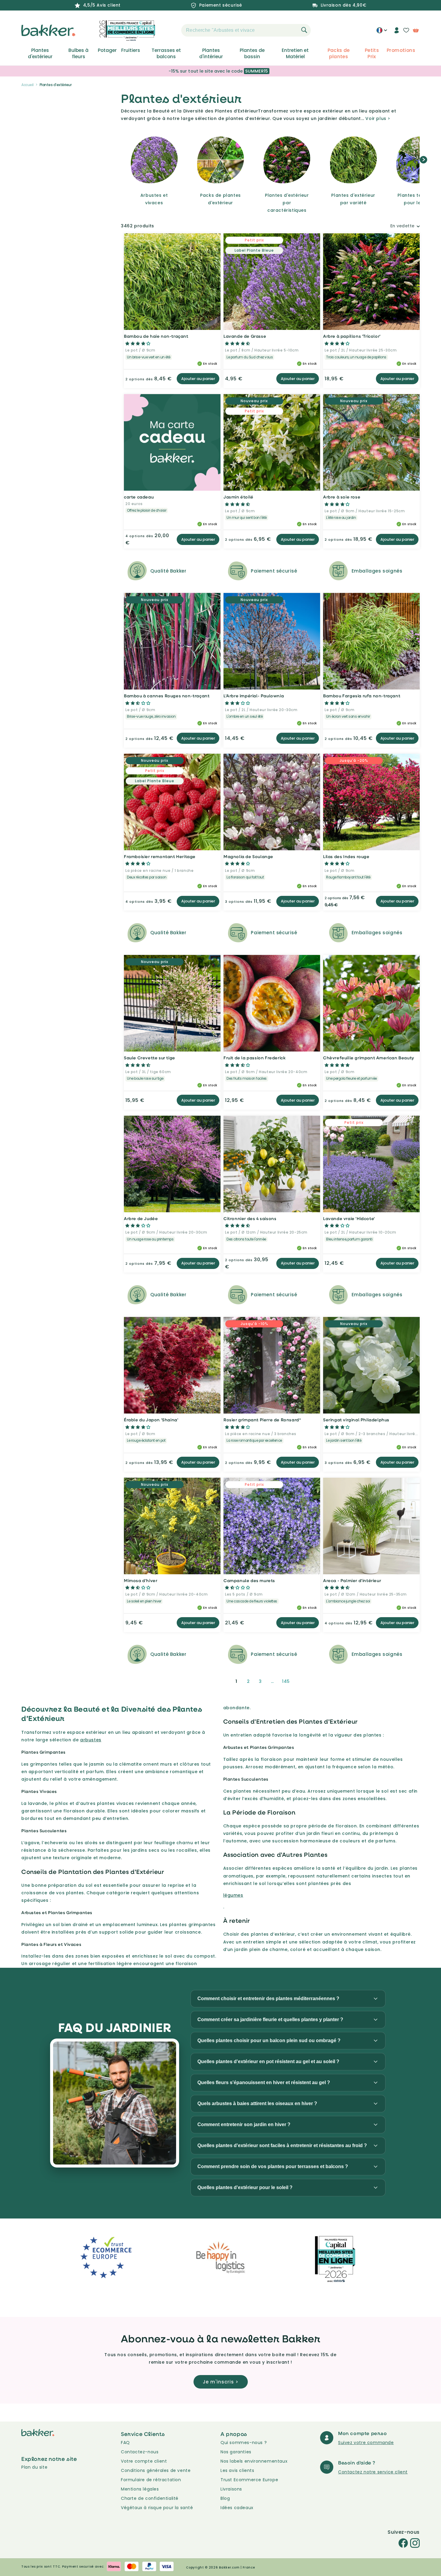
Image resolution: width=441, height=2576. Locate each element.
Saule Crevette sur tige (150, 1058)
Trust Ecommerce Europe (249, 2480)
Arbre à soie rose (342, 497)
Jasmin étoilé (238, 497)
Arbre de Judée (141, 1218)
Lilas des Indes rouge (346, 856)
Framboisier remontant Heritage (160, 856)
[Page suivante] (302, 1681)
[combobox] (246, 30)
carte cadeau (139, 497)
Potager (107, 50)
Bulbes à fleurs (78, 53)
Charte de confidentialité (150, 2498)
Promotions (401, 50)
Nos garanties (236, 2452)
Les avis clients (237, 2470)
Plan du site (34, 2467)
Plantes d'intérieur (211, 53)
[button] (171, 30)
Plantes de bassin (252, 53)
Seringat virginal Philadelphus (356, 1420)
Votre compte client (144, 2461)
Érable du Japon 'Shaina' (151, 1420)
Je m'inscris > (221, 2382)
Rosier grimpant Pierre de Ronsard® (262, 1420)
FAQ (125, 2443)
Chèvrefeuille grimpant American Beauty (369, 1058)
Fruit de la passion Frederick (255, 1058)
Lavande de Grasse (245, 336)
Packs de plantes (339, 53)
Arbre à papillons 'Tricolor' (352, 336)
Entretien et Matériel (295, 53)
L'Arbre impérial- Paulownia (254, 696)
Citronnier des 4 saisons (250, 1218)
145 (286, 1681)
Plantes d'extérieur (40, 53)
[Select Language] (382, 32)
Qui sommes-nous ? (244, 2443)
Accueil (27, 85)
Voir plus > (378, 118)
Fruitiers (131, 50)
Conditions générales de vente (156, 2470)
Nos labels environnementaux (254, 2461)
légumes (233, 1895)
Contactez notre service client (373, 2472)
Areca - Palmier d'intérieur (352, 1580)
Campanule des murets (249, 1580)
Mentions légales (140, 2489)
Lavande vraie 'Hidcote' (349, 1218)
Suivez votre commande (366, 2443)
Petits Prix (372, 53)
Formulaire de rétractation (151, 2480)
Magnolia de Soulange (248, 856)
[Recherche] (304, 30)
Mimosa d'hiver (141, 1580)
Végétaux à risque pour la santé (157, 2508)
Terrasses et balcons (166, 53)
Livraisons (231, 2489)
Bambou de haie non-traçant (156, 336)
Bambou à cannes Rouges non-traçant (167, 696)
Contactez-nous (140, 2452)
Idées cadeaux (237, 2508)
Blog (225, 2498)
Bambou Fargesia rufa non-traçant (362, 696)
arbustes (91, 1740)
